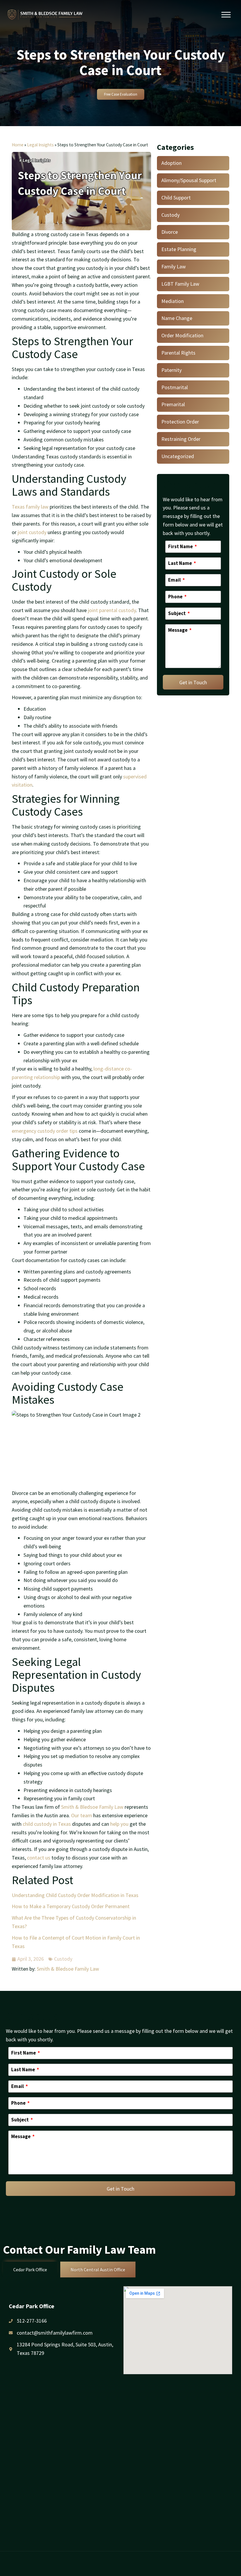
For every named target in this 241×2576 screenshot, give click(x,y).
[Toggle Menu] (226, 15)
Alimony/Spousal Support (189, 180)
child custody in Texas (47, 1824)
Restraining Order (181, 439)
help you (119, 1824)
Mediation (173, 301)
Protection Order (180, 422)
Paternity (171, 370)
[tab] (30, 2270)
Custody (63, 1959)
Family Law (174, 266)
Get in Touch (193, 682)
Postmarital (175, 387)
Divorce (170, 232)
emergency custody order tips (45, 1131)
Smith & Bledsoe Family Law (92, 1807)
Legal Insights (40, 145)
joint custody (32, 532)
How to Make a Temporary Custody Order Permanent (71, 1906)
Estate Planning (179, 249)
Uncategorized (178, 456)
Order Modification (182, 335)
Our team (82, 1815)
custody (112, 610)
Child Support (176, 198)
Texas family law (30, 507)
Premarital (173, 404)
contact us (39, 1858)
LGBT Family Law (180, 284)
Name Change (177, 318)
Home (18, 145)
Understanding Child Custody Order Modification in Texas (75, 1895)
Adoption (171, 163)
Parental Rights (178, 353)
